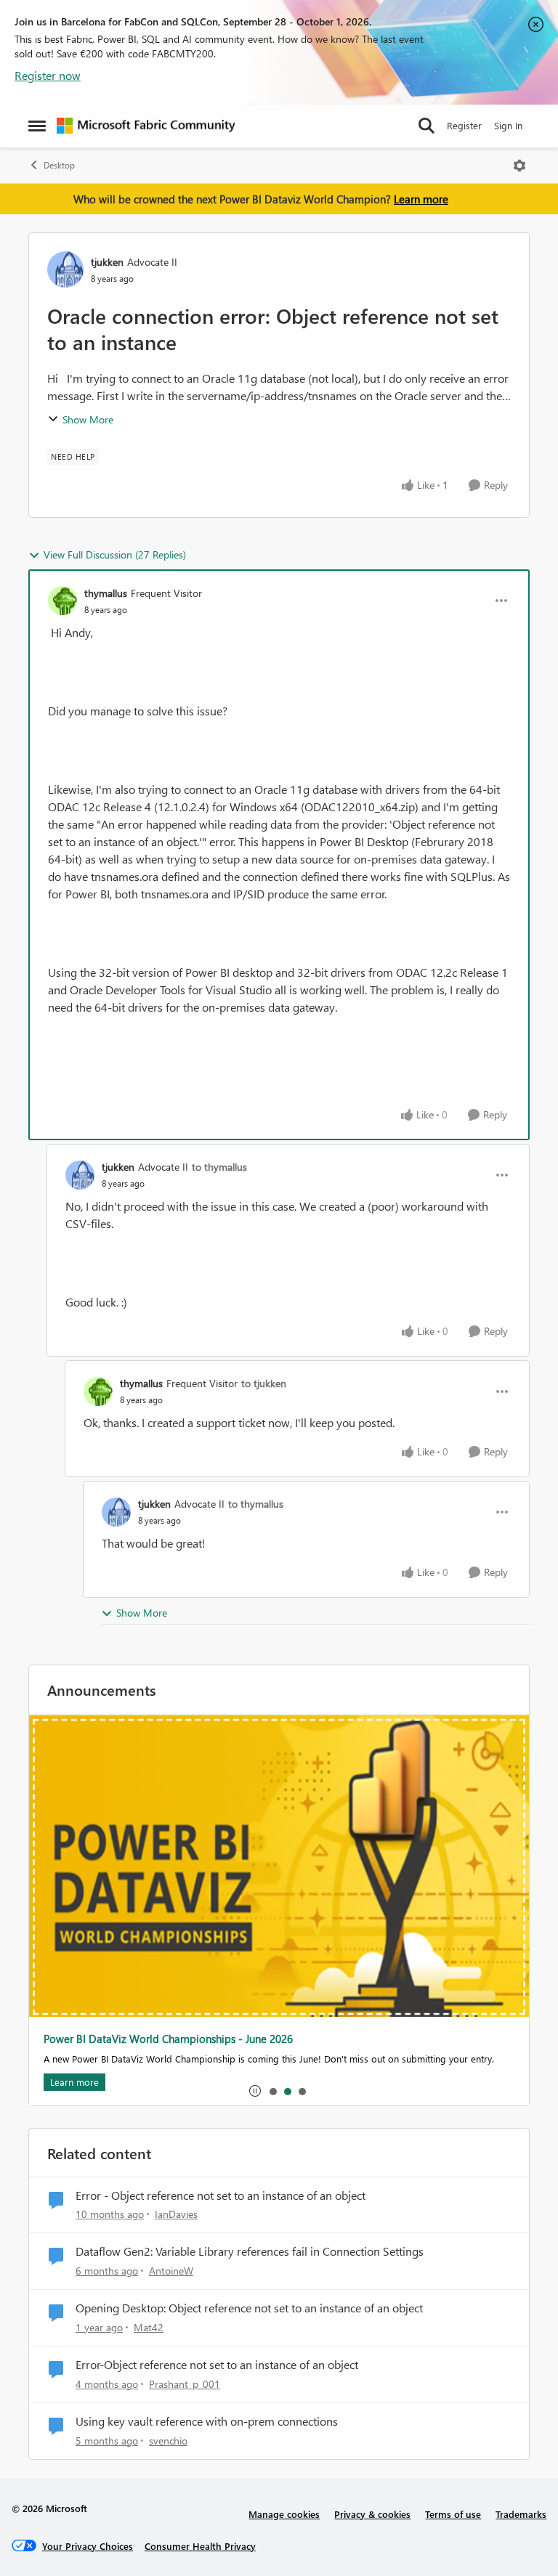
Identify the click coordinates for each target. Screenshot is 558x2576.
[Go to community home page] (146, 126)
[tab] (272, 2091)
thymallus (106, 593)
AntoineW (171, 2271)
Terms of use (453, 2514)
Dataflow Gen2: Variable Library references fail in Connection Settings (250, 2251)
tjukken (107, 262)
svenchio (168, 2441)
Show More (88, 419)
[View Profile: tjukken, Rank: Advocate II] (65, 269)
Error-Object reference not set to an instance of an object (217, 2365)
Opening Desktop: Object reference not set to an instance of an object (249, 2308)
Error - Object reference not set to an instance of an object (221, 2195)
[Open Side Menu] (37, 126)
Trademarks (521, 2514)
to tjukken (264, 1383)
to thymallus (219, 1167)
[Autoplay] (255, 2091)
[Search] (426, 126)
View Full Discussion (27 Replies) (115, 554)
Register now (48, 75)
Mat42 (149, 2327)
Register (464, 125)
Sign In (508, 125)
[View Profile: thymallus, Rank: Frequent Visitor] (62, 601)
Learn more (421, 199)
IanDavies (176, 2214)
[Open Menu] (519, 166)
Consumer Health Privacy (200, 2546)
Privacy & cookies (372, 2514)
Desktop (59, 165)
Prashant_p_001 (185, 2384)
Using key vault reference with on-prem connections (207, 2421)
